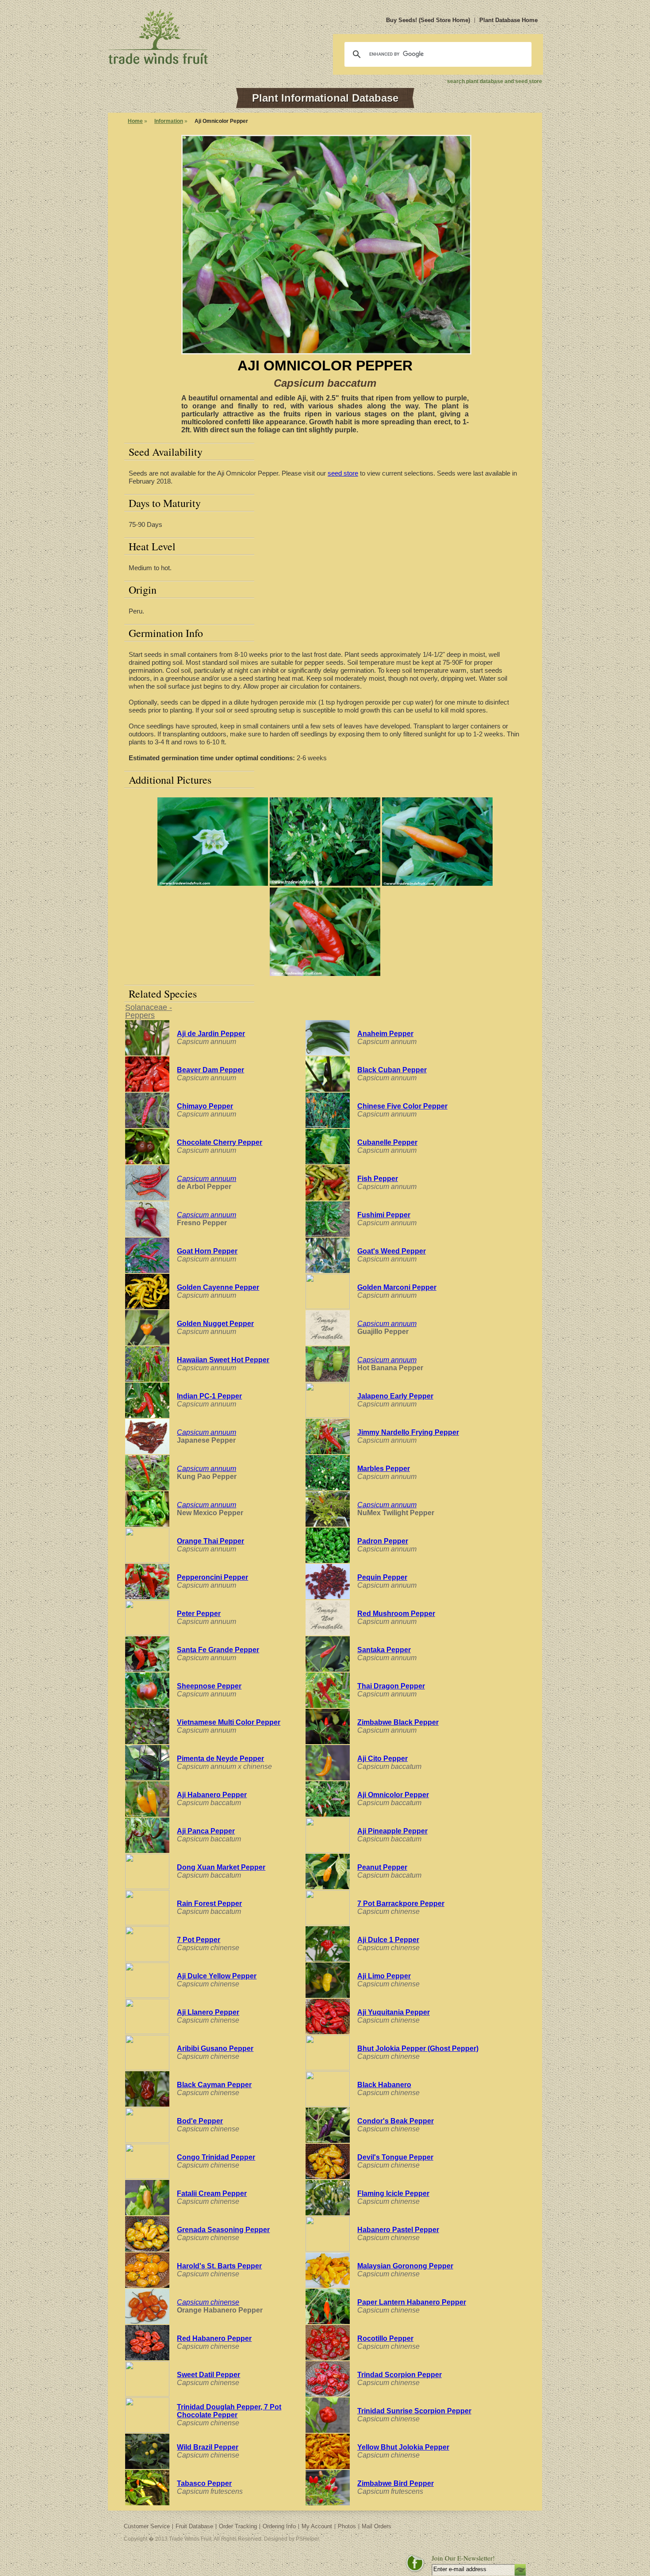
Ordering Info (279, 2526)
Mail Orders (377, 2526)
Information (169, 121)
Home (135, 121)
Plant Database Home (509, 20)
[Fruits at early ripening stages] (325, 883)
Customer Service (147, 2526)
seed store (343, 473)
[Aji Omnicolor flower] (213, 883)
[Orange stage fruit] (437, 883)
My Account (317, 2526)
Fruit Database (194, 2526)
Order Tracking (238, 2526)
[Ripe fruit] (325, 974)
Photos (347, 2526)
